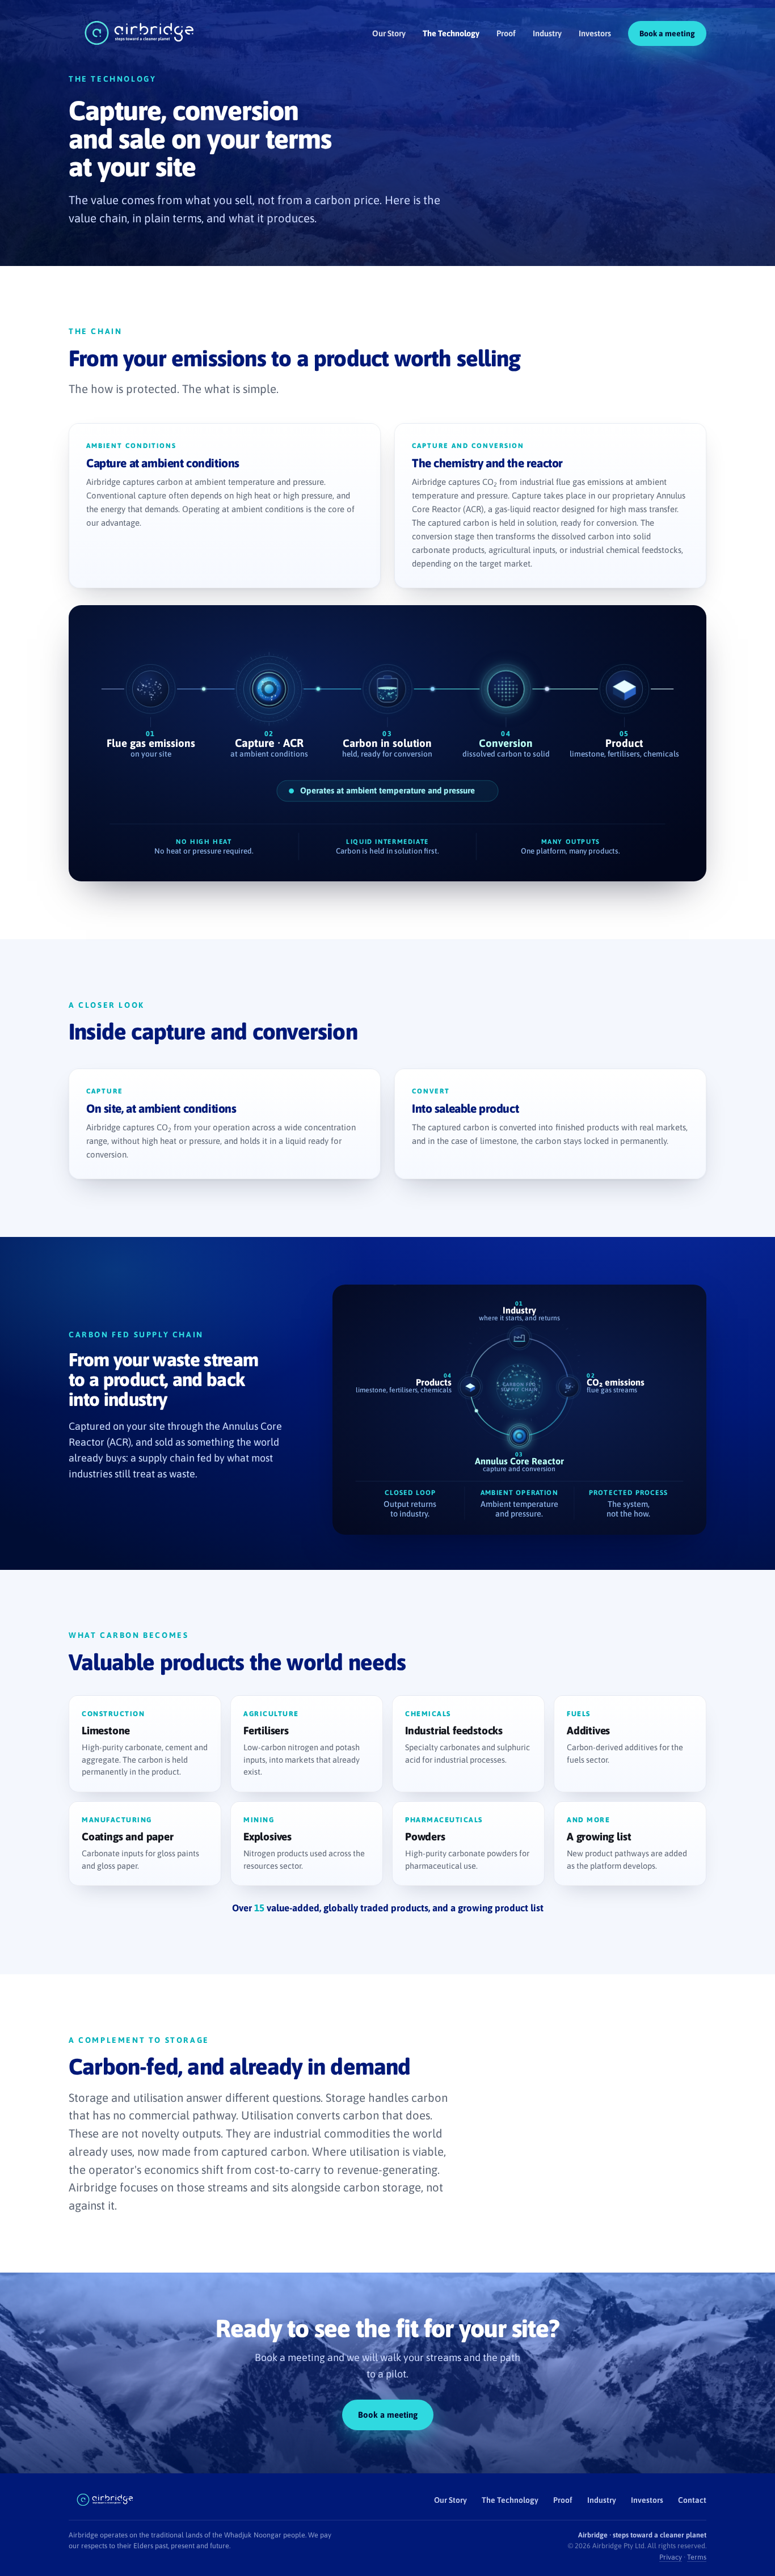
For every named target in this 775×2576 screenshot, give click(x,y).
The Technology (451, 33)
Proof (506, 33)
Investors (595, 33)
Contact (692, 2500)
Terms (697, 2557)
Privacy (671, 2557)
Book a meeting (667, 33)
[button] (145, 1744)
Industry (547, 33)
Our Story (389, 33)
